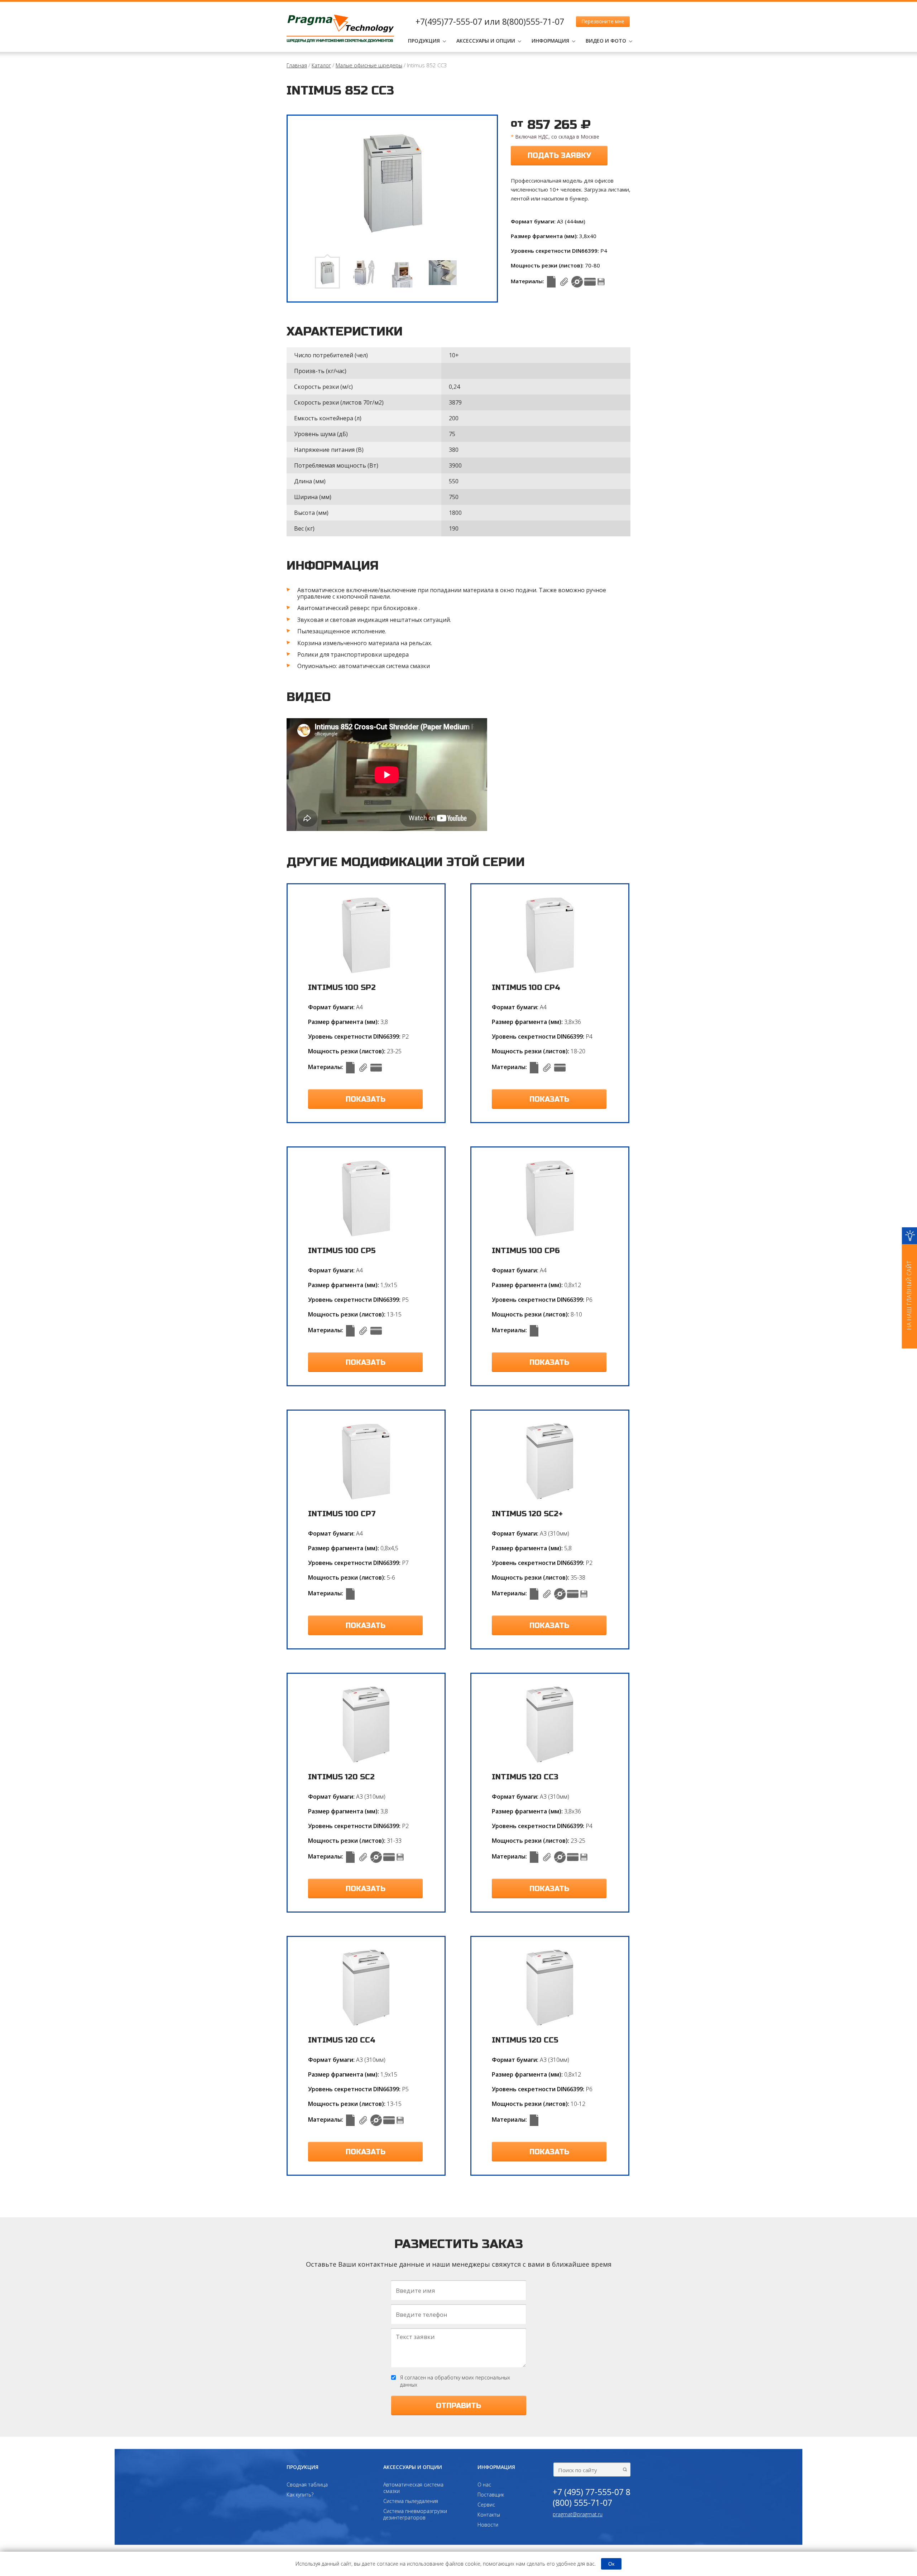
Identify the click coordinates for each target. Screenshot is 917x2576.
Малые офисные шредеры (369, 65)
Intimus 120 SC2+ (527, 1514)
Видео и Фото (606, 41)
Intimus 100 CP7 (342, 1514)
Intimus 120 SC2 (341, 1777)
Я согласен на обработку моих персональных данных (455, 2381)
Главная (297, 65)
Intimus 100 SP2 (342, 988)
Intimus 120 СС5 (525, 2040)
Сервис (486, 2505)
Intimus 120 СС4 (342, 2040)
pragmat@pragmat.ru (578, 2514)
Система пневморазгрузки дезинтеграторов (415, 2514)
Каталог (321, 65)
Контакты (489, 2515)
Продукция (424, 41)
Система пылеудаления (411, 2501)
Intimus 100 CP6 (526, 1251)
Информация (550, 41)
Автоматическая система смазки (413, 2488)
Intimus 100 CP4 (526, 988)
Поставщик (491, 2495)
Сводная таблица (307, 2485)
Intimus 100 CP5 (342, 1251)
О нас (484, 2485)
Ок (611, 2564)
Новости (488, 2525)
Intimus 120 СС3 (525, 1777)
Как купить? (300, 2495)
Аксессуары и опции (486, 41)
